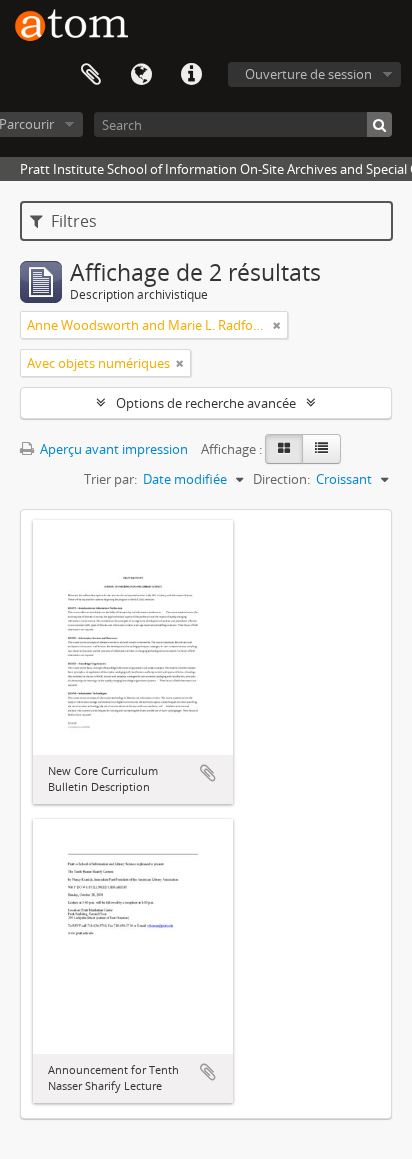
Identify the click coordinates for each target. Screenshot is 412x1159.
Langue (141, 75)
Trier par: (110, 479)
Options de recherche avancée (206, 403)
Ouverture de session (308, 74)
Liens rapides (191, 75)
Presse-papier (91, 75)
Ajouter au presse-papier (208, 773)
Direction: (281, 479)
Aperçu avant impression (112, 449)
